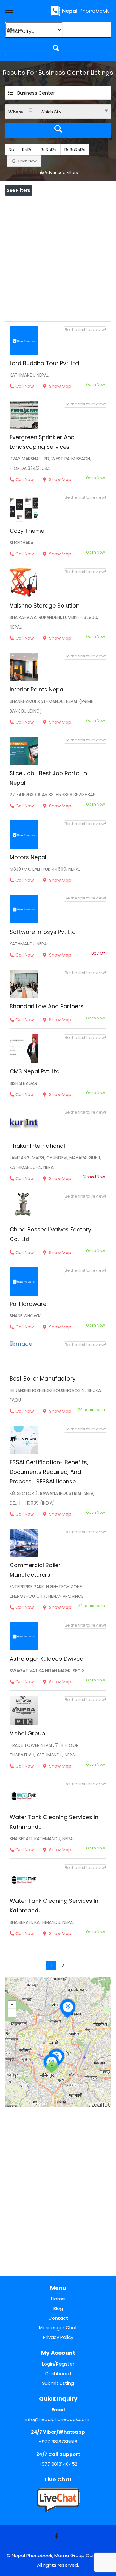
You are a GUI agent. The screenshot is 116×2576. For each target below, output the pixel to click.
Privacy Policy (58, 2337)
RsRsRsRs (75, 150)
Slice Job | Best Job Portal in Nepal (48, 778)
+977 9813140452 (58, 2464)
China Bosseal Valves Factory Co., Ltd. (50, 1234)
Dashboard (58, 2373)
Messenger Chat (58, 2328)
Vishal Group (27, 1733)
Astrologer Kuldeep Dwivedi (47, 1659)
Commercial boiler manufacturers (35, 1570)
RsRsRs (48, 150)
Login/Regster (58, 2364)
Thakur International (37, 1146)
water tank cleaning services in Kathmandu (54, 1822)
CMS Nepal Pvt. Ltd (35, 1071)
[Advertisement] (58, 257)
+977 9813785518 (58, 2442)
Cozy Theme (27, 531)
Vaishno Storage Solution (45, 605)
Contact (58, 2318)
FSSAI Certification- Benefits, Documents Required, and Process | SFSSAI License (49, 1472)
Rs (11, 150)
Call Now (25, 386)
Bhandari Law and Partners (47, 1006)
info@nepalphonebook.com (57, 2419)
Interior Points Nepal (37, 689)
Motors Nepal (28, 857)
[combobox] (58, 112)
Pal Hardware (28, 1304)
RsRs (27, 150)
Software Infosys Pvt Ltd (43, 932)
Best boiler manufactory (43, 1379)
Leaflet (101, 2105)
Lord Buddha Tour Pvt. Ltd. (45, 363)
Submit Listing (58, 2383)
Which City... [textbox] (52, 112)
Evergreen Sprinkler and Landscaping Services (42, 442)
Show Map (60, 386)
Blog (58, 2308)
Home (58, 2299)
